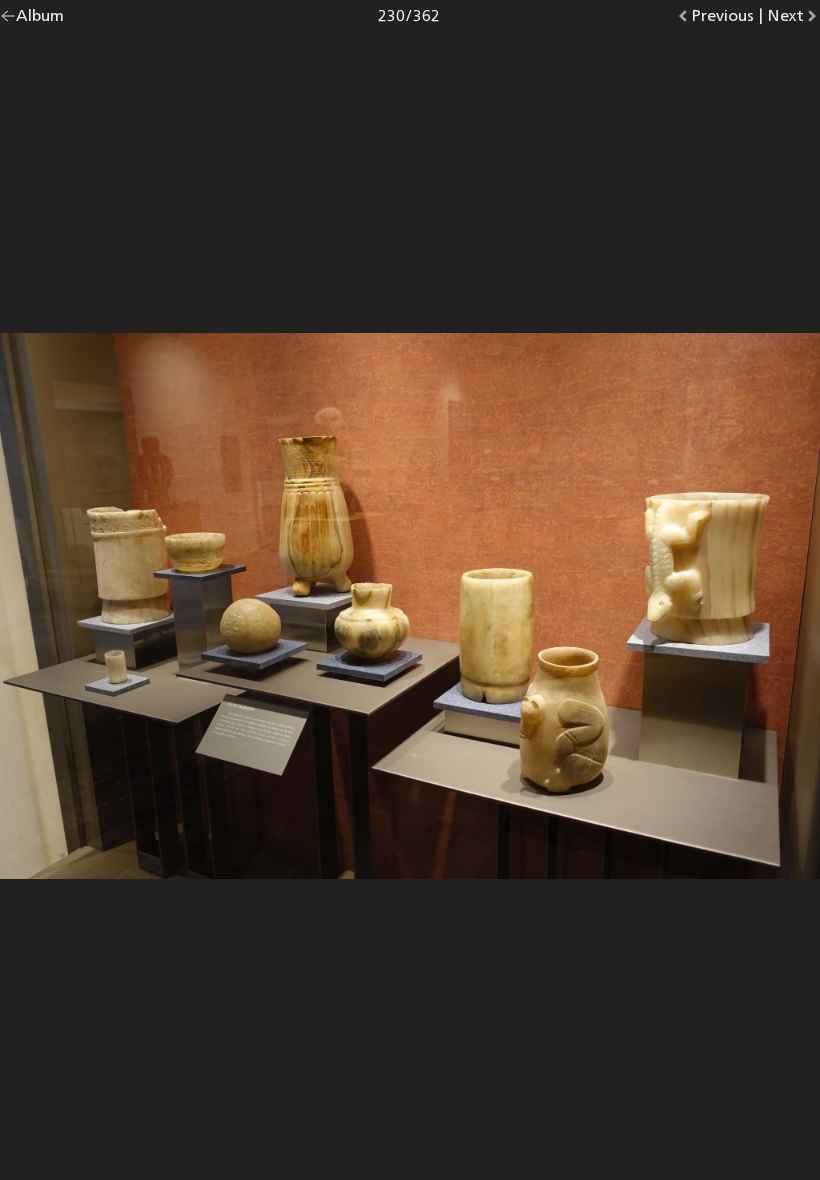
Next (793, 19)
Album (40, 19)
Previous (722, 19)
